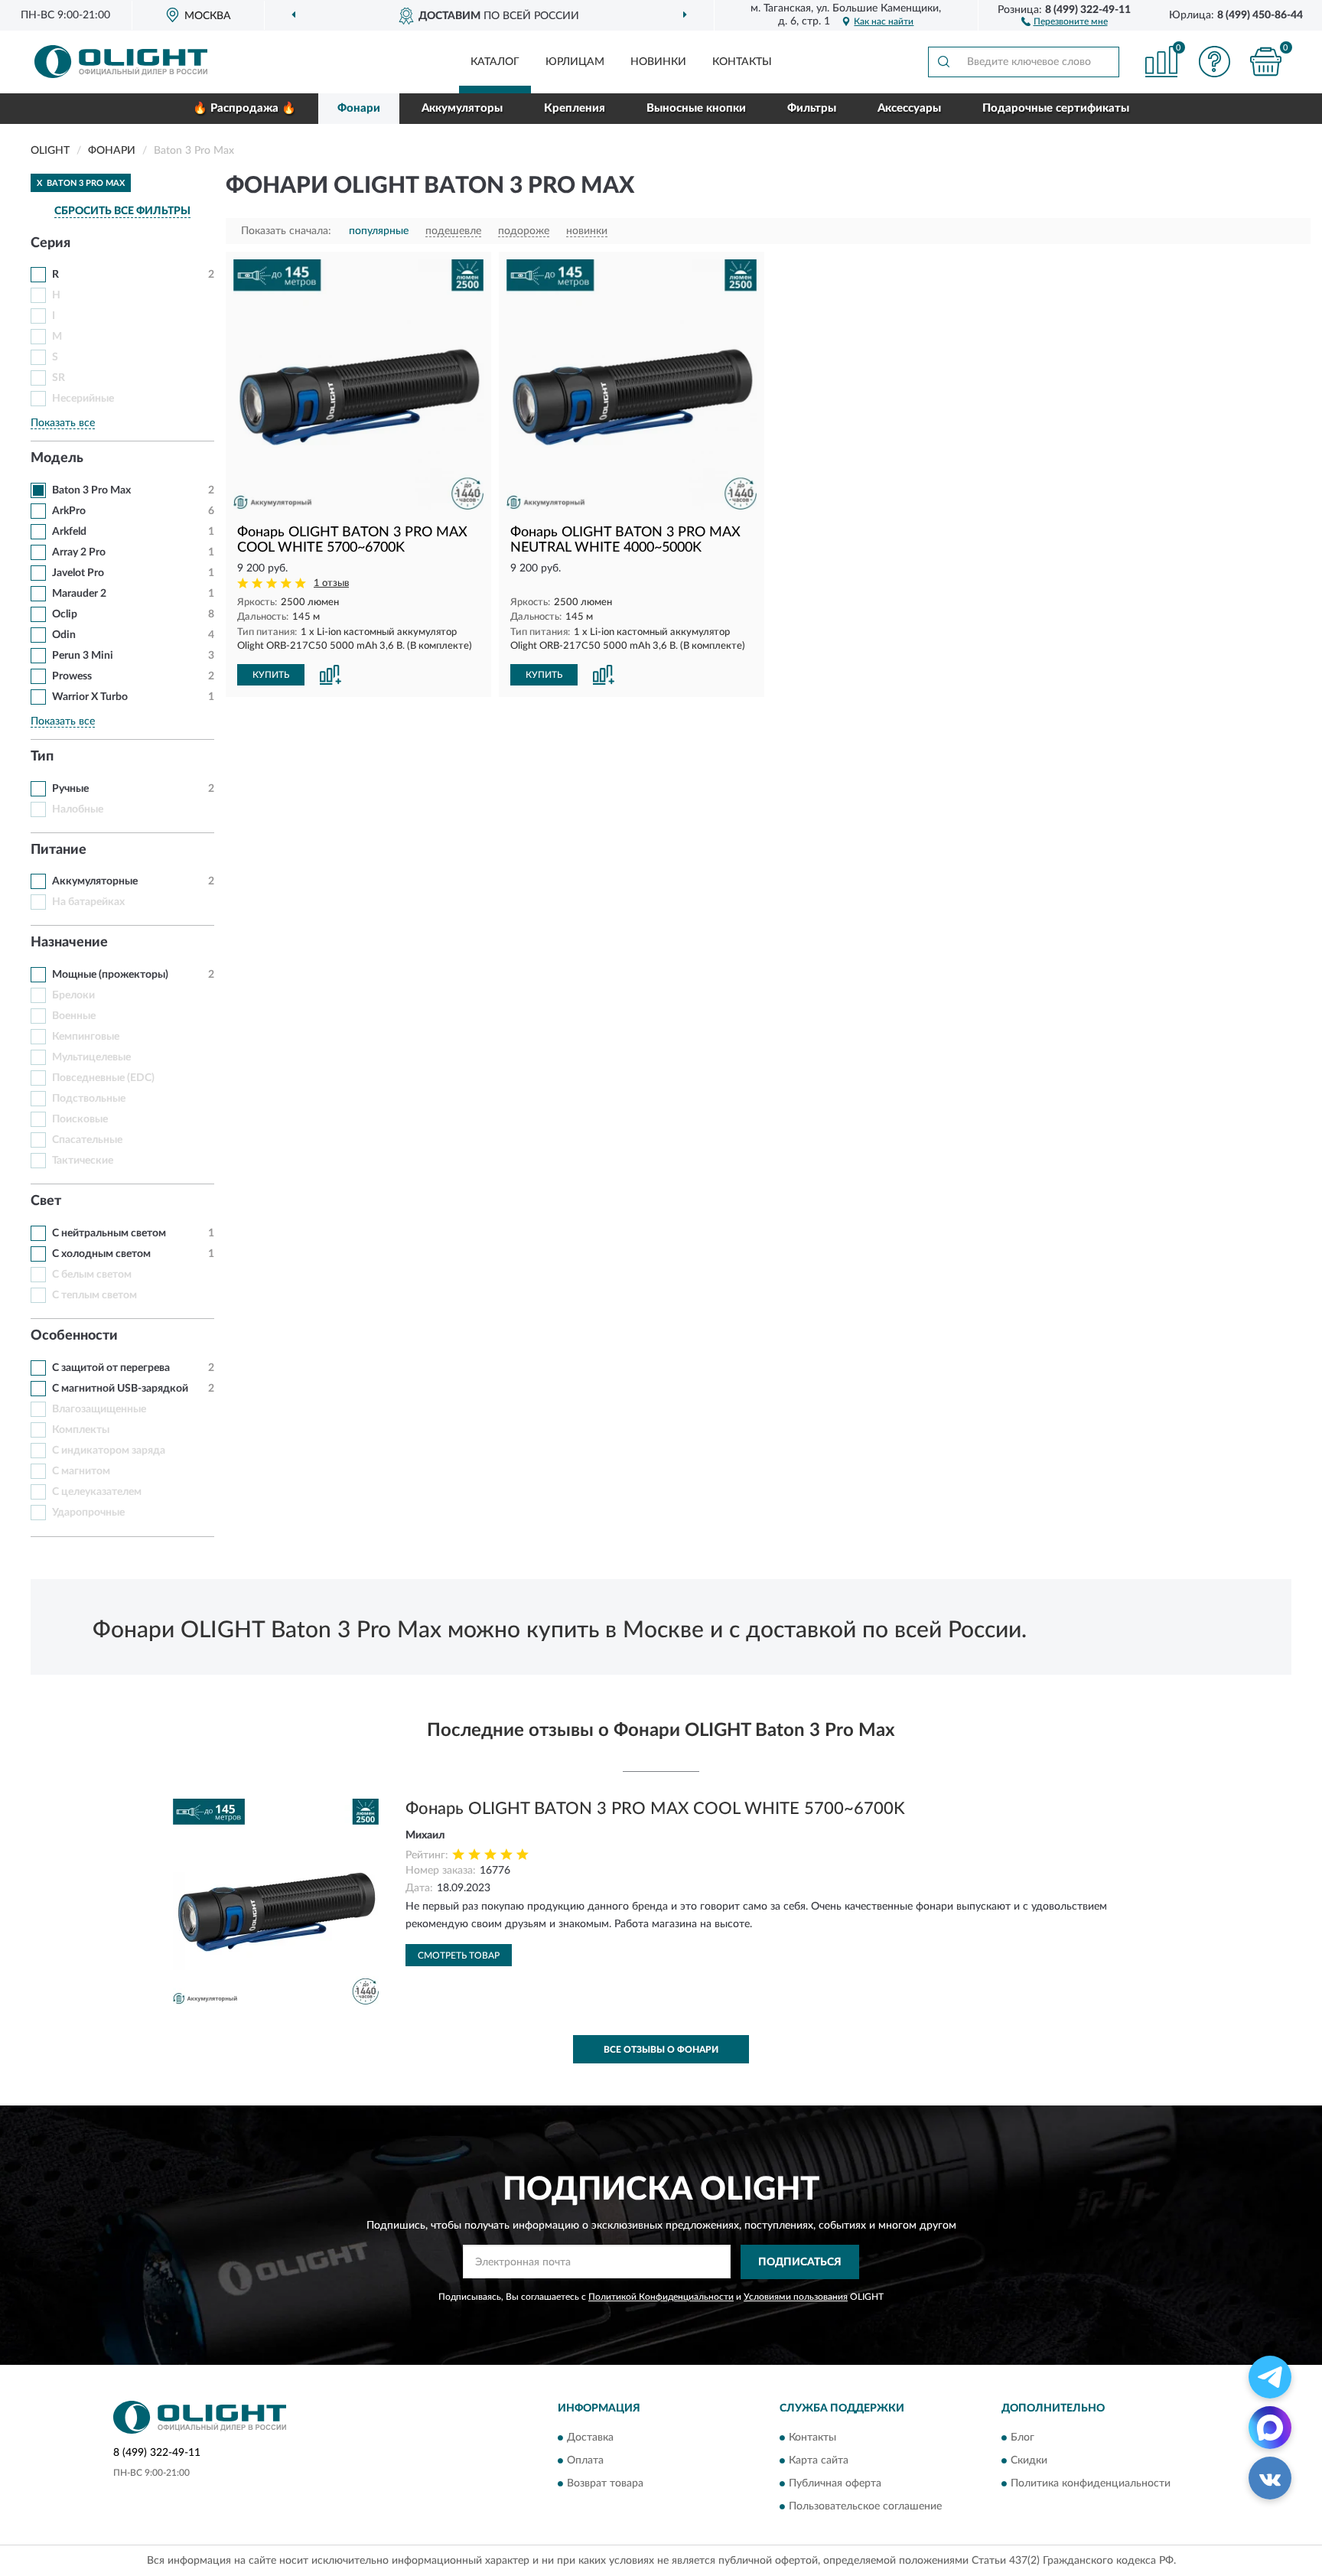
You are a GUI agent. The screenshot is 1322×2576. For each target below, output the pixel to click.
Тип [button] (42, 757)
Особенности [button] (74, 1336)
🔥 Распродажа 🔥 (244, 108)
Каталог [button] (495, 62)
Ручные (70, 789)
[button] (1065, 21)
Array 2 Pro (79, 552)
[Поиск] (943, 62)
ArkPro (69, 511)
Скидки (1029, 2461)
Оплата (585, 2461)
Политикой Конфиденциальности (661, 2297)
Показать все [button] (63, 423)
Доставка (590, 2438)
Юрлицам (575, 62)
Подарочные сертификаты (1056, 108)
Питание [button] (59, 850)
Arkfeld (69, 532)
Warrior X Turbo (90, 697)
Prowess (72, 676)
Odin (64, 635)
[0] (1266, 62)
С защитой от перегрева (111, 1368)
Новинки (658, 62)
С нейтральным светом (109, 1233)
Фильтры (812, 108)
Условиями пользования (796, 2297)
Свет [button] (46, 1201)
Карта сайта (819, 2461)
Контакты (742, 62)
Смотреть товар (459, 1956)
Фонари (359, 108)
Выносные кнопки (696, 108)
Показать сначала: (286, 231)
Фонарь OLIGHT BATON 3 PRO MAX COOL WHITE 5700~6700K (655, 1809)
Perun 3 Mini (83, 656)
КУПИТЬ (271, 675)
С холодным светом (101, 1254)
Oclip (65, 614)
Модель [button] (57, 458)
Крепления (575, 108)
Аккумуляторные (95, 881)
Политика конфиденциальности (1091, 2484)
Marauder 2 (79, 594)
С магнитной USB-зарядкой (120, 1389)
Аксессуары (909, 108)
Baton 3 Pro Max (91, 490)
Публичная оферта (835, 2484)
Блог (1022, 2438)
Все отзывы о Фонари (661, 2050)
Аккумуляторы (462, 108)
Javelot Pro (78, 573)
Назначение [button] (69, 943)
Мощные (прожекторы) (110, 975)
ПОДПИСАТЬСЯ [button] (800, 2262)
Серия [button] (50, 243)
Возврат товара (605, 2484)
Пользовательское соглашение (865, 2507)
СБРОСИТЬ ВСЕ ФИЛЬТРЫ (122, 211)
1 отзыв (331, 583)
